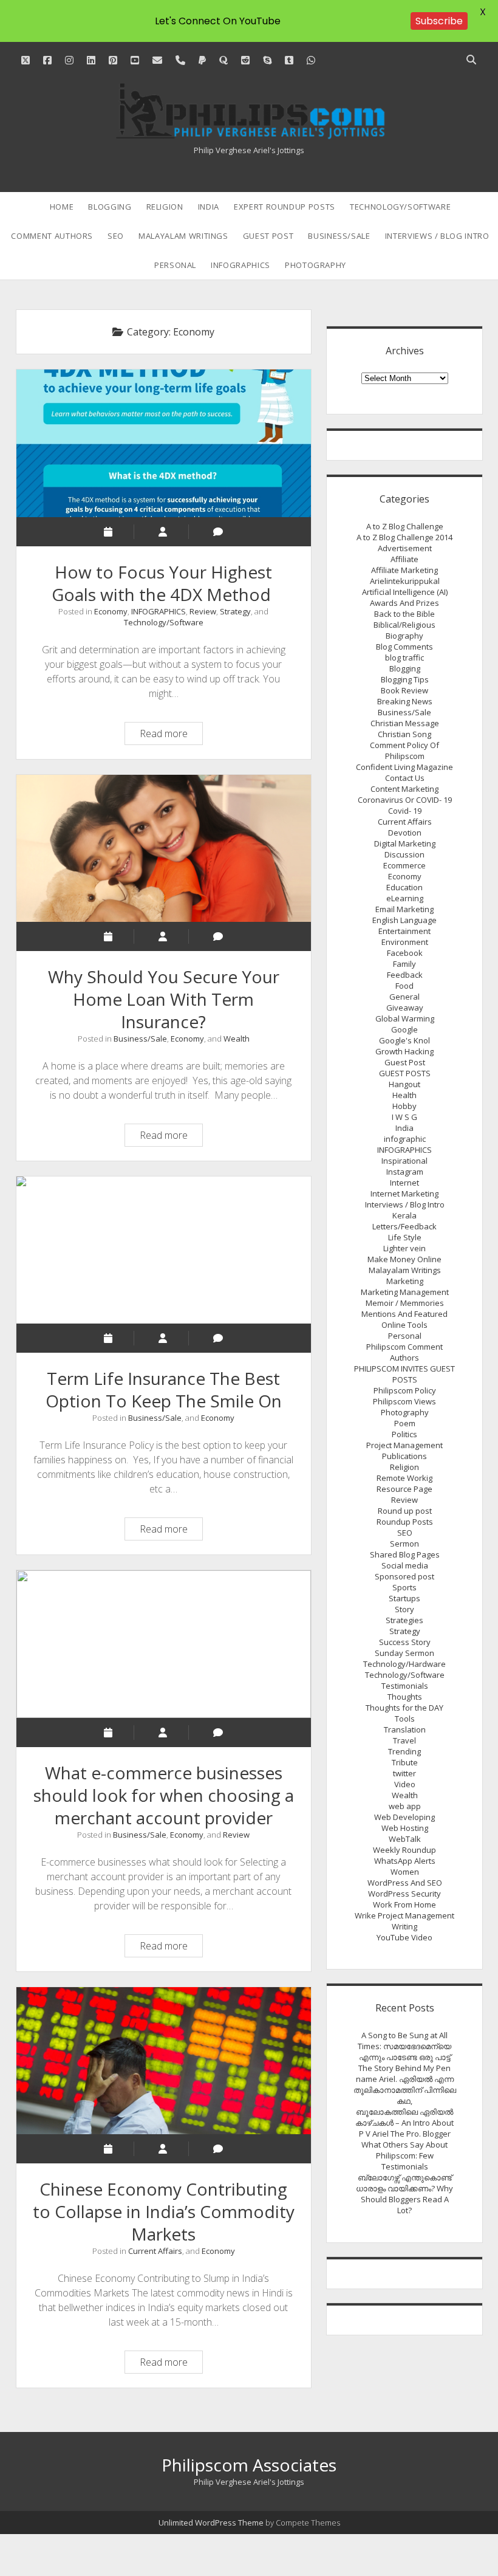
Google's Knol (404, 1040)
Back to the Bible (404, 614)
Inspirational (404, 1161)
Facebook (405, 953)
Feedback (405, 975)
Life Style (405, 1237)
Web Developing (404, 1817)
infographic (405, 1139)
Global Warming (405, 1018)
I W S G (404, 1117)
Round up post (405, 1511)
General (404, 997)
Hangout (404, 1084)
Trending (404, 1751)
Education (404, 887)
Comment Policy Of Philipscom (404, 750)
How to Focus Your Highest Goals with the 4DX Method (164, 443)
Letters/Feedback (404, 1226)
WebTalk (405, 1839)
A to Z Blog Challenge (405, 526)
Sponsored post (404, 1576)
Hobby (404, 1106)
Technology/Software (400, 207)
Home (62, 207)
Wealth (237, 1039)
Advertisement (405, 548)
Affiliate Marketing (404, 570)
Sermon (404, 1544)
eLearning (405, 898)
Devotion (405, 833)
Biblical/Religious (404, 625)
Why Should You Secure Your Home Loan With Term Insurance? (164, 848)
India (209, 207)
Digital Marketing (405, 843)
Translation (405, 1729)
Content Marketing (404, 789)
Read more (171, 735)
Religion (165, 207)
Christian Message (405, 723)
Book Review (404, 690)
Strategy (235, 611)
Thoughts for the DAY (404, 1708)
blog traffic (404, 658)
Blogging (110, 207)
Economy (111, 611)
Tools (405, 1719)
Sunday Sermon (404, 1653)
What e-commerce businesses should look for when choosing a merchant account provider (164, 1644)
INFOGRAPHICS (240, 265)
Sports (404, 1587)
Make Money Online (404, 1259)
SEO (116, 236)
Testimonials (405, 1686)
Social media (405, 1565)
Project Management (404, 1445)
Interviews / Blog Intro (437, 236)
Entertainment (404, 931)
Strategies (404, 1620)
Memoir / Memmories (405, 1303)
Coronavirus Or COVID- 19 (405, 800)
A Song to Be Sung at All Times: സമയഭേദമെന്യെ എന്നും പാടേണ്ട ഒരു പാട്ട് (404, 2046)
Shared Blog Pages (405, 1554)
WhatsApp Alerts (405, 1861)
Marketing (405, 1281)
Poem (405, 1423)
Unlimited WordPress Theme (211, 2523)
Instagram (405, 1172)
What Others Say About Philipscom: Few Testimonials (404, 2155)
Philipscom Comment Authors (404, 1352)
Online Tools (404, 1325)
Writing (404, 1926)
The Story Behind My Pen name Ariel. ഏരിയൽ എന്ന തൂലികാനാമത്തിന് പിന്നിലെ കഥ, (405, 2084)
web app (405, 1806)
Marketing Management (405, 1292)
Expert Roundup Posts (285, 207)
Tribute (405, 1762)
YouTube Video (404, 1937)
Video (405, 1784)
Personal (175, 265)
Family (404, 964)
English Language (404, 920)
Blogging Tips (405, 679)
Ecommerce (404, 865)
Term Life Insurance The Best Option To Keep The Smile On (164, 1250)
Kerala (404, 1215)
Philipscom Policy (405, 1390)
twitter (404, 1773)
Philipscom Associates (249, 2465)
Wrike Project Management (404, 1915)
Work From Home (404, 1905)
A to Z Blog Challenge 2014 (404, 537)
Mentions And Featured (404, 1314)
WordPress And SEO (405, 1883)
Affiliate (404, 559)
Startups (404, 1598)
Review (203, 611)
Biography (404, 636)
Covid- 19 (405, 811)
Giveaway (405, 1008)
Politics (404, 1434)
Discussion (404, 854)
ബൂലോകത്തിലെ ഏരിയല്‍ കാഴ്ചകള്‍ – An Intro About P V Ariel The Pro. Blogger (404, 2123)
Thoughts (405, 1697)
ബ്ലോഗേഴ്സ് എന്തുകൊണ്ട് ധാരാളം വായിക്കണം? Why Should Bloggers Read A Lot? (404, 2194)
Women (405, 1872)
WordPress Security (404, 1894)
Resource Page (404, 1489)
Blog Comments (404, 647)
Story (404, 1609)
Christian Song (404, 734)
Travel (404, 1740)
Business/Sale (339, 236)
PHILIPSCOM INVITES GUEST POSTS (404, 1374)
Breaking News (405, 701)
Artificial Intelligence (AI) (405, 592)
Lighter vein (404, 1248)
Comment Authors (52, 236)
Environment (405, 942)
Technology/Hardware (404, 1664)
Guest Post (268, 236)
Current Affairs (155, 2251)
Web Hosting (405, 1828)
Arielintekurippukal (405, 581)
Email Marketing (404, 909)
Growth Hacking (404, 1051)
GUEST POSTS (405, 1073)
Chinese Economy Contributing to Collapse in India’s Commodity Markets (164, 2061)
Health (404, 1095)
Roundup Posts (405, 1522)
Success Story (405, 1642)
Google (404, 1029)
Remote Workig (404, 1478)
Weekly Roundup (404, 1850)
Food (404, 986)
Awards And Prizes (404, 603)
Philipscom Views (404, 1401)
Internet (404, 1183)
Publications (404, 1456)
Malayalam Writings (183, 236)
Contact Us (405, 778)
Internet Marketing (404, 1194)
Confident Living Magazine (404, 767)
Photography (316, 265)
